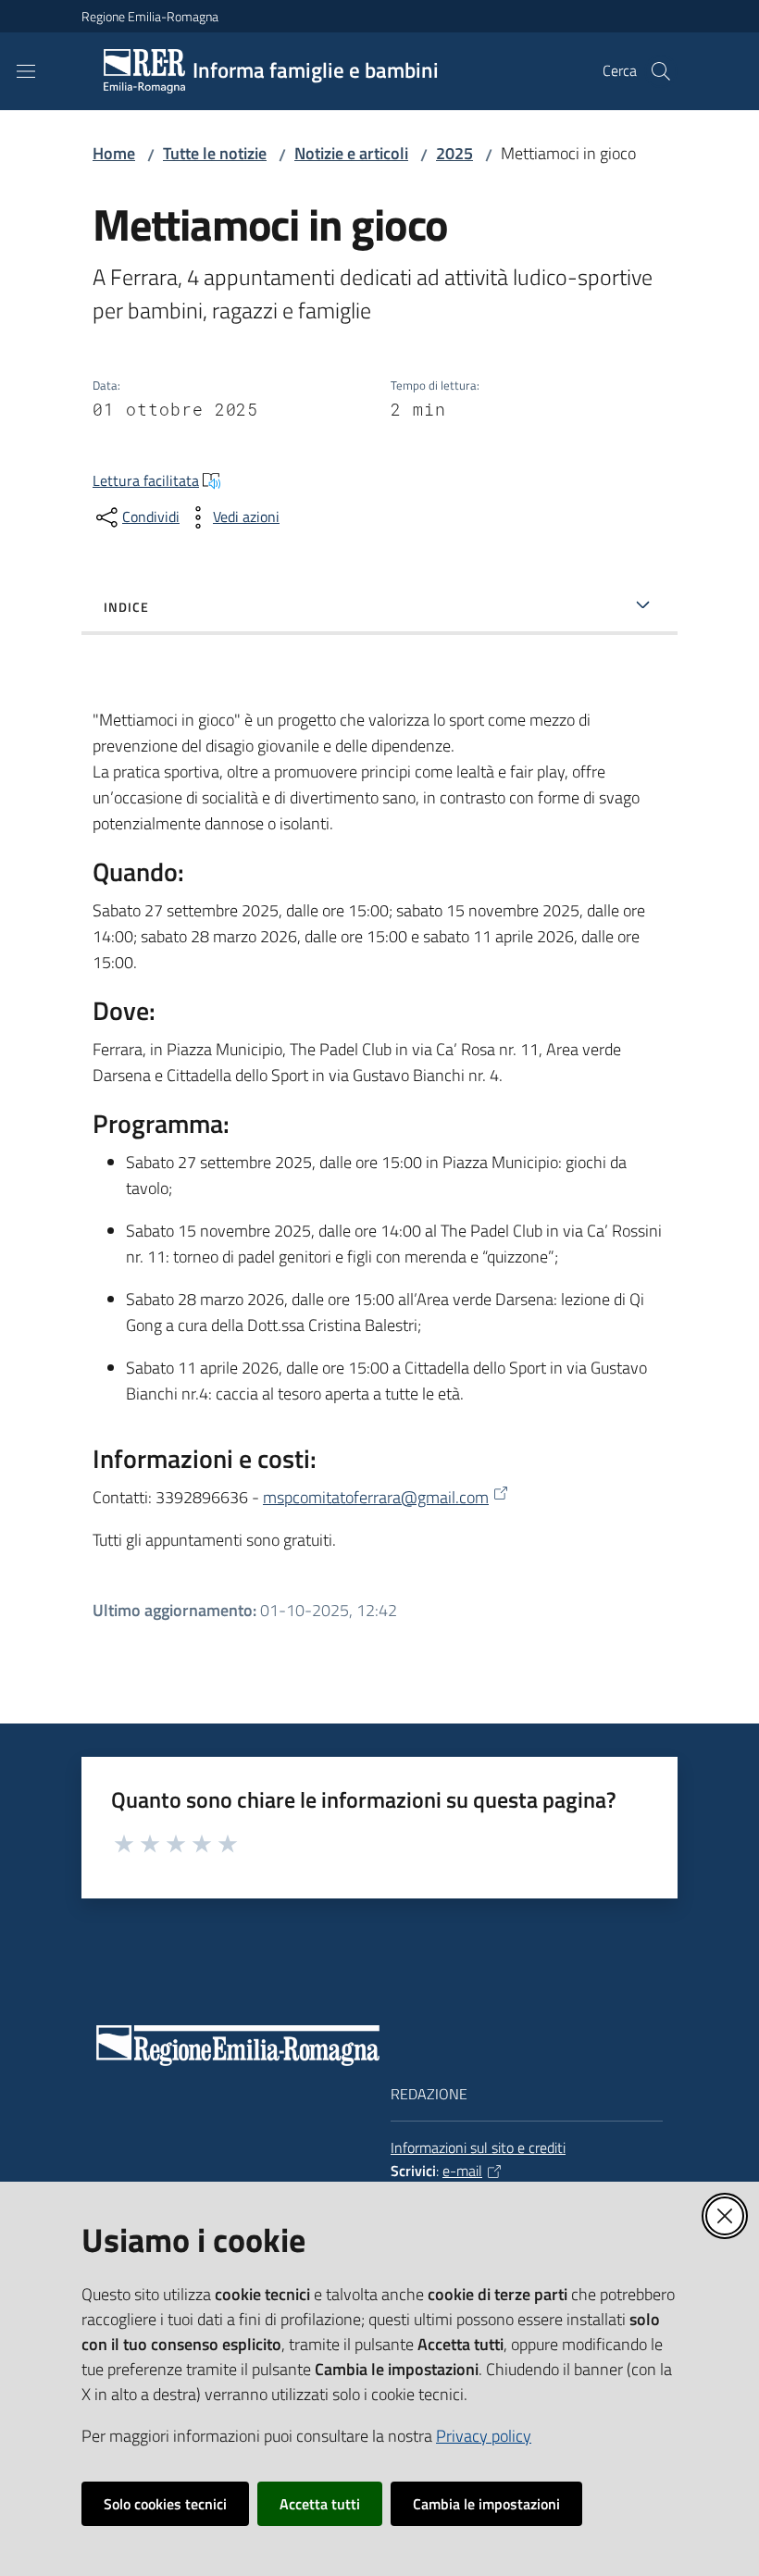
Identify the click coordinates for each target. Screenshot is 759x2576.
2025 (454, 153)
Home (114, 153)
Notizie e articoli (351, 153)
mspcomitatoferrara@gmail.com (376, 1497)
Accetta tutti (320, 2504)
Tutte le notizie (215, 153)
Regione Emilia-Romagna (150, 16)
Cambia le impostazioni (486, 2504)
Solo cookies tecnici (165, 2504)
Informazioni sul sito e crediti (478, 2147)
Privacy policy (484, 2436)
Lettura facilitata (146, 480)
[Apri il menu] (26, 71)
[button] (661, 71)
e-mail (462, 2171)
